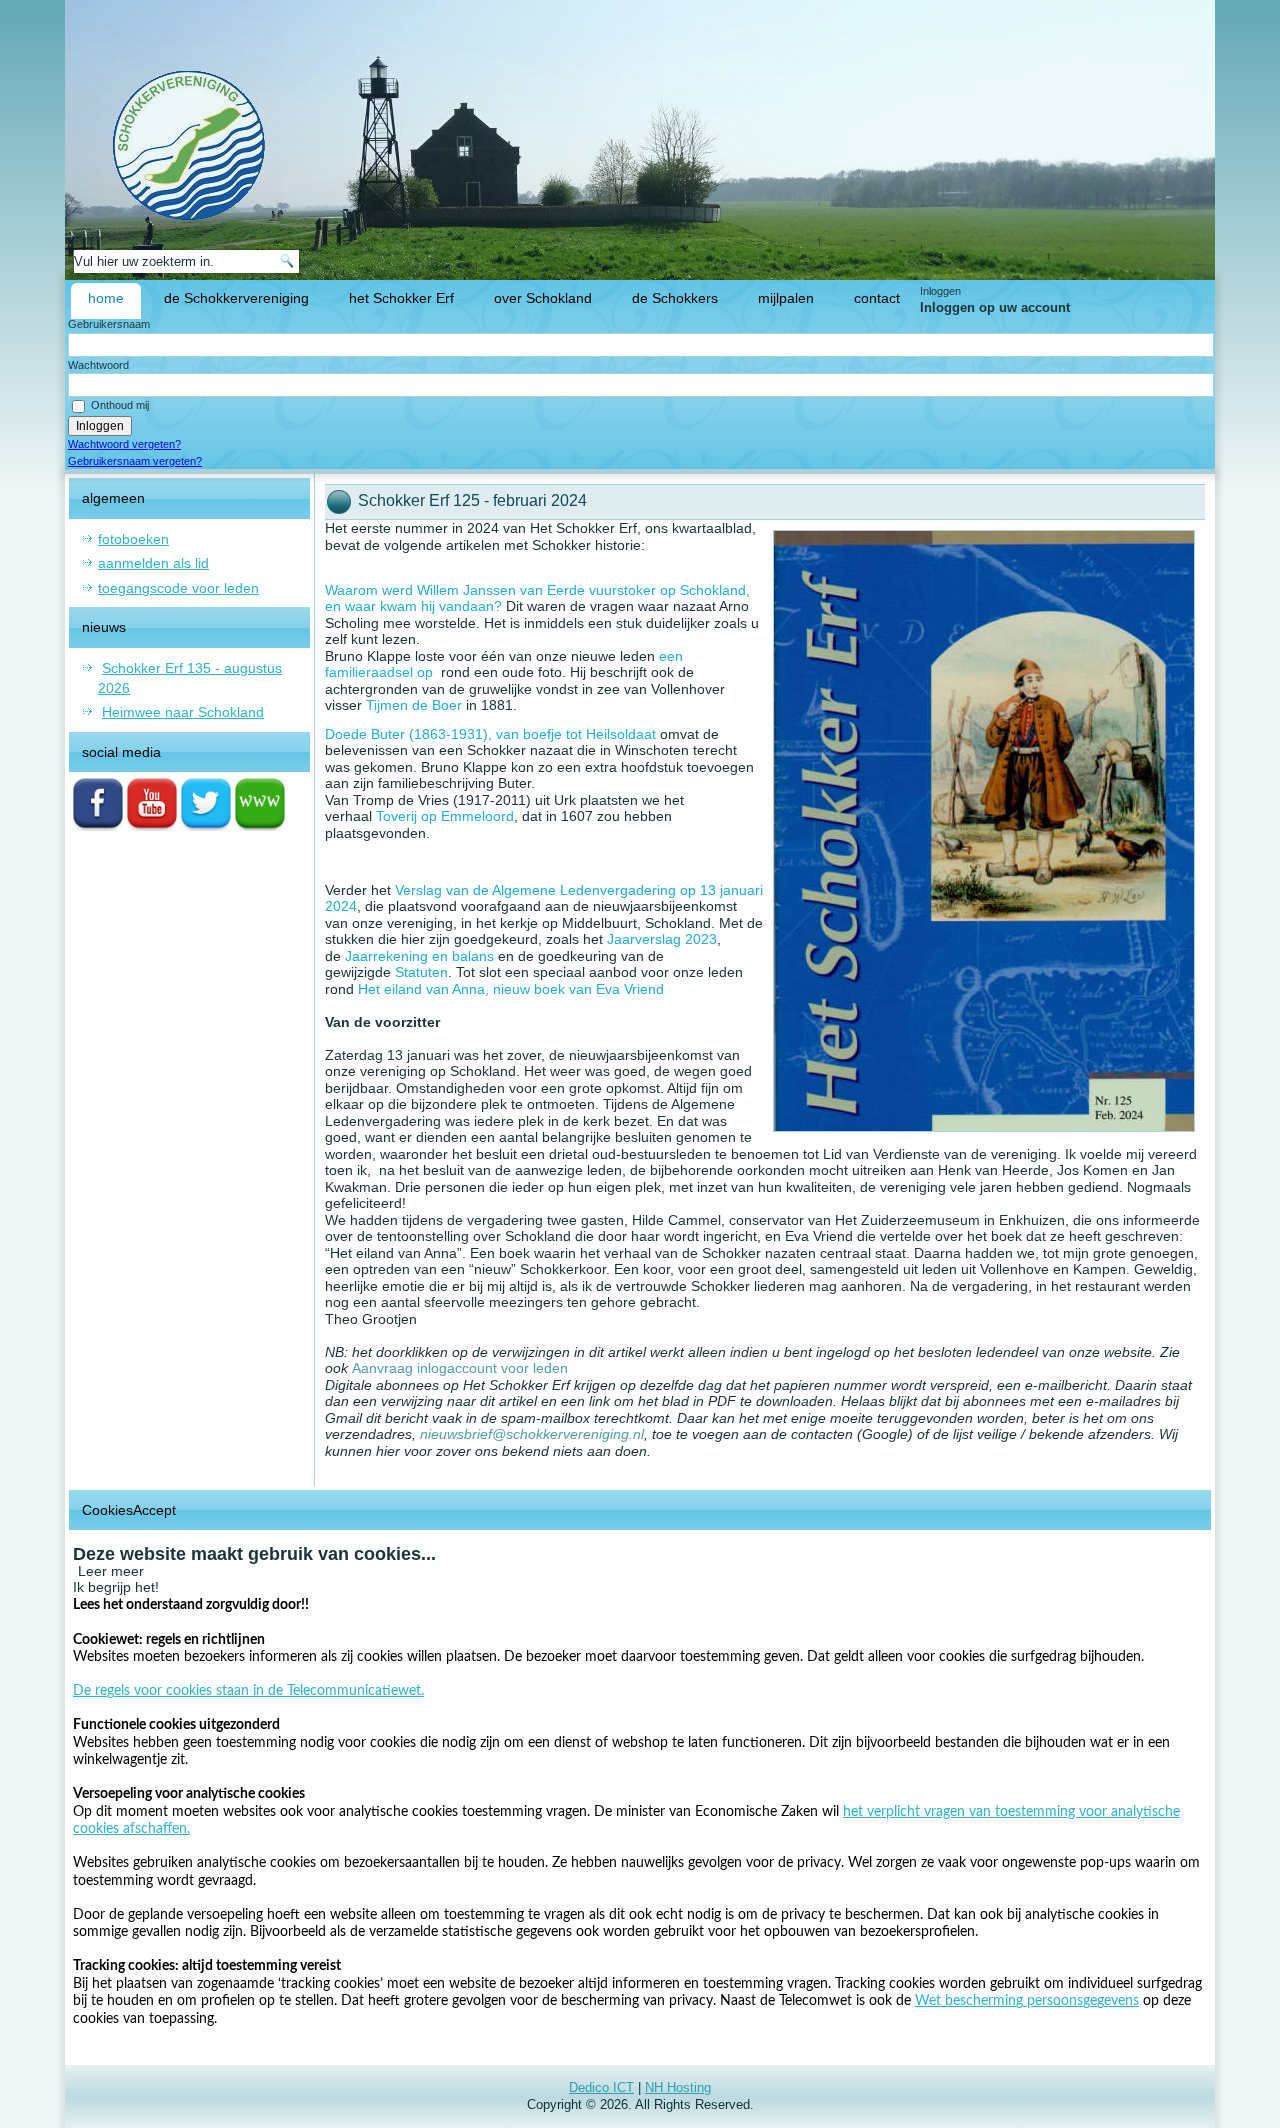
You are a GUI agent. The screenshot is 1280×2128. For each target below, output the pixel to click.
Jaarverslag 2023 (662, 939)
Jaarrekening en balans (419, 956)
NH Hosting (678, 2087)
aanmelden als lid (153, 563)
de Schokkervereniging (236, 298)
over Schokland (543, 298)
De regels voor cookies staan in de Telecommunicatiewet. (248, 1691)
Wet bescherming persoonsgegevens (1027, 2001)
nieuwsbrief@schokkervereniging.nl (532, 1434)
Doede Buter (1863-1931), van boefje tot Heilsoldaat (490, 734)
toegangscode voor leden (178, 588)
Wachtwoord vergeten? (124, 444)
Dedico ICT (601, 2087)
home (106, 298)
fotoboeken (133, 539)
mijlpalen (786, 298)
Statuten (421, 972)
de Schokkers (675, 298)
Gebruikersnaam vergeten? (135, 461)
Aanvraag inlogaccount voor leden (460, 1368)
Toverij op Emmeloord (445, 816)
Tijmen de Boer (414, 705)
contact (877, 298)
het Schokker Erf (401, 298)
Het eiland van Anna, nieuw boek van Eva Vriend (511, 989)
